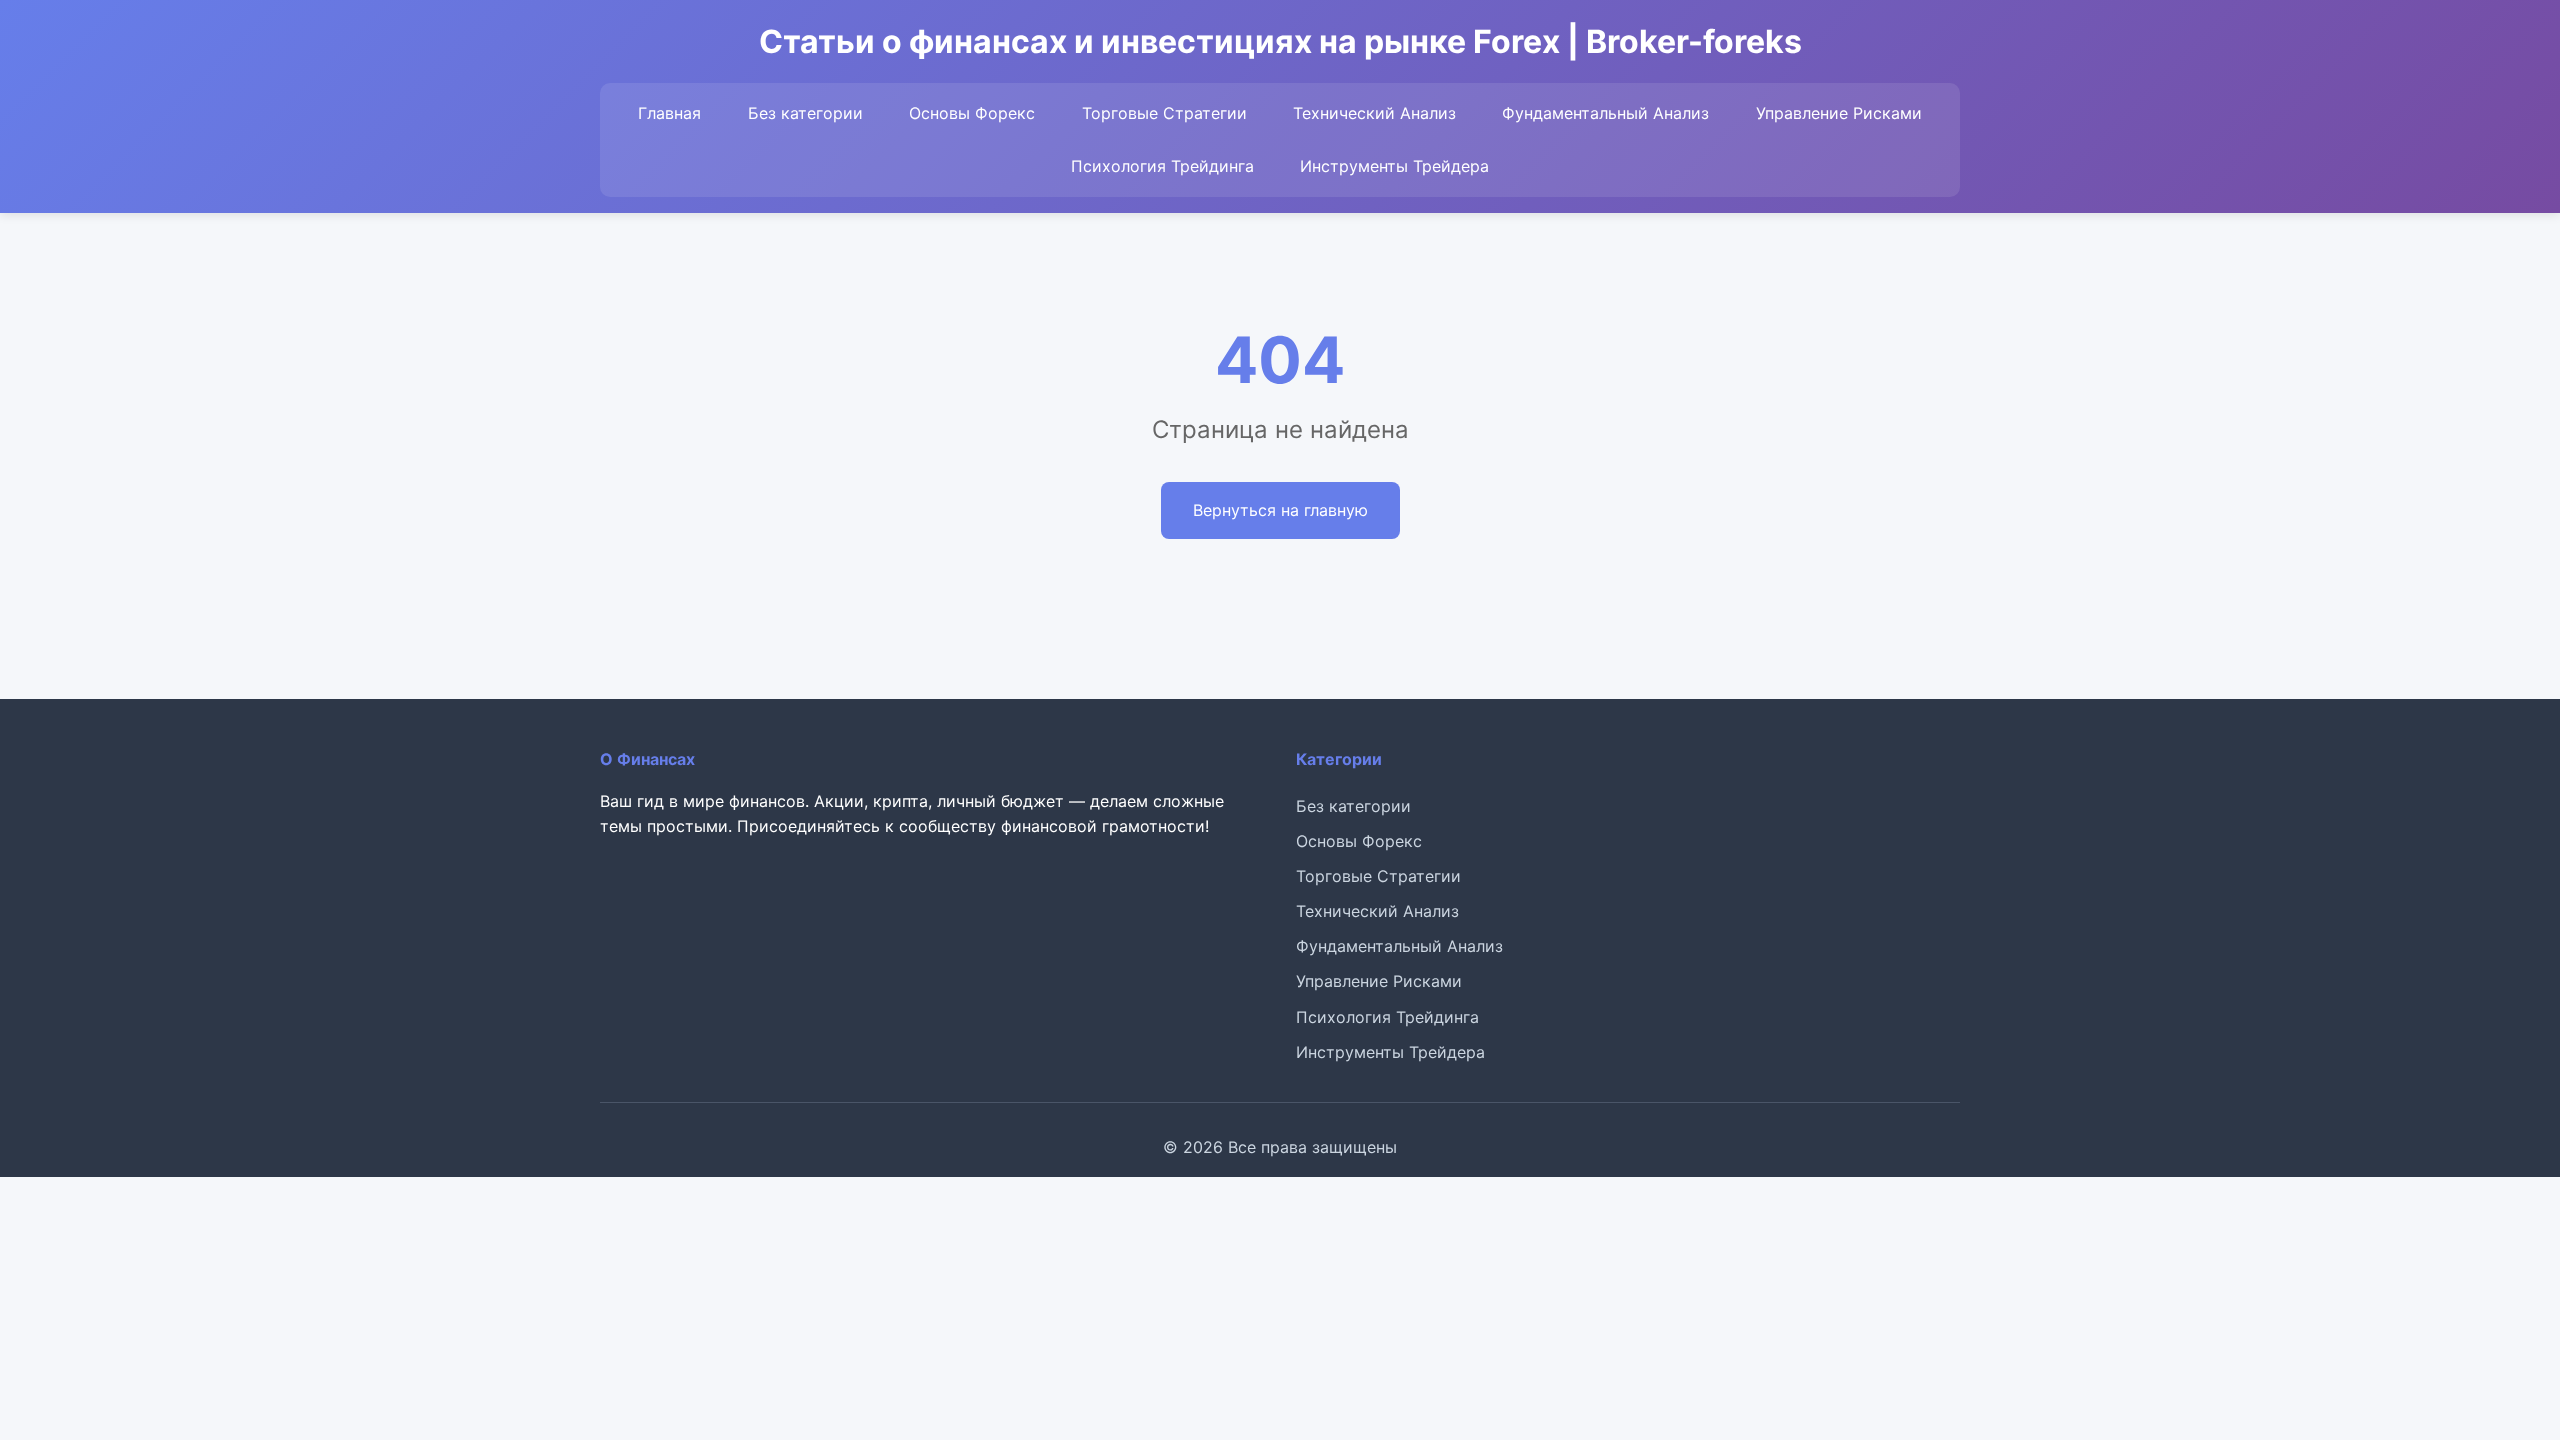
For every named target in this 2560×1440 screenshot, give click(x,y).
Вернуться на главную (1280, 510)
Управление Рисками (1839, 113)
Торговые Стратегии (1164, 113)
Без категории (805, 113)
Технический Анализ (1374, 113)
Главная (669, 113)
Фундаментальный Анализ (1605, 113)
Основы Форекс (972, 113)
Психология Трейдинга (1162, 166)
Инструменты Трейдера (1394, 166)
